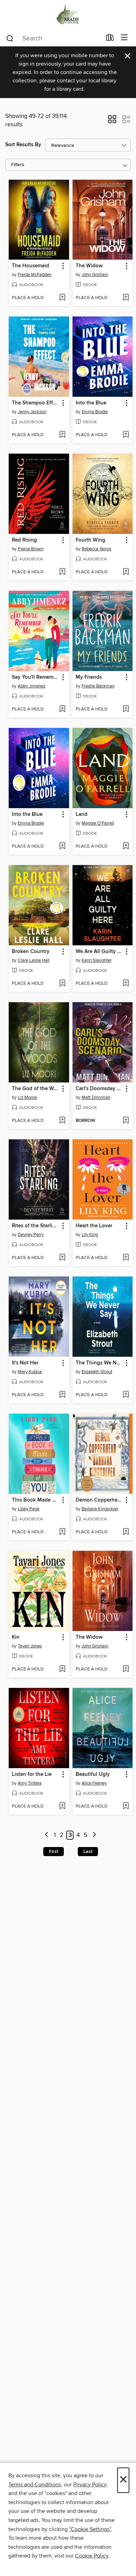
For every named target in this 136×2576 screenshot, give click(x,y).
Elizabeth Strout (97, 1372)
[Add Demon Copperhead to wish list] (126, 1532)
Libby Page (29, 1509)
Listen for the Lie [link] (32, 1774)
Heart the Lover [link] (94, 1226)
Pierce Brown (31, 549)
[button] (112, 121)
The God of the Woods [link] (36, 1089)
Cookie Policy (92, 2556)
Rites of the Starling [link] (35, 1226)
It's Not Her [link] (25, 1363)
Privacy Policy (90, 2485)
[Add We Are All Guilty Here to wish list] (126, 984)
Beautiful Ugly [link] (93, 1774)
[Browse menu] (124, 38)
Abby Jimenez (32, 686)
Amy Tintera (30, 1783)
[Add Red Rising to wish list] (62, 572)
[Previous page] (47, 1835)
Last (88, 1852)
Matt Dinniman (96, 1097)
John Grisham (95, 275)
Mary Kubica (30, 1372)
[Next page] (94, 1835)
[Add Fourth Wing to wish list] (126, 572)
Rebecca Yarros (96, 549)
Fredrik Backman (98, 686)
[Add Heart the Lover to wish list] (126, 1258)
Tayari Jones (30, 1646)
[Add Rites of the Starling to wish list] (62, 1258)
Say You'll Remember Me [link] (36, 677)
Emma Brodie (95, 412)
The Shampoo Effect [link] (36, 403)
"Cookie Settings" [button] (90, 2529)
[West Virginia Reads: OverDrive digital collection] (68, 15)
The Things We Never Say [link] (99, 1363)
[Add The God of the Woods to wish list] (62, 1121)
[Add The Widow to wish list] (126, 298)
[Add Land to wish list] (126, 847)
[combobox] (54, 38)
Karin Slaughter (97, 960)
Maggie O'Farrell (98, 823)
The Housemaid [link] (31, 266)
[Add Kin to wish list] (62, 1669)
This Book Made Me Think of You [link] (36, 1500)
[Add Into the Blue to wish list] (126, 435)
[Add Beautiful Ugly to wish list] (126, 1807)
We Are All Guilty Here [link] (99, 952)
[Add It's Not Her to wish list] (62, 1395)
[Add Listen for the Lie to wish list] (62, 1807)
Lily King (90, 1235)
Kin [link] (16, 1637)
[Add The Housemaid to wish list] (62, 298)
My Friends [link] (89, 677)
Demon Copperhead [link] (99, 1500)
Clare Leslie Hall (34, 960)
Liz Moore (27, 1097)
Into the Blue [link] (91, 403)
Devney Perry (31, 1235)
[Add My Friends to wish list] (126, 709)
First (54, 1852)
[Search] (10, 38)
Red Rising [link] (24, 540)
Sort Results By (23, 145)
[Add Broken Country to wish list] (62, 984)
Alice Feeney (94, 1783)
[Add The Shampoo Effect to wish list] (62, 435)
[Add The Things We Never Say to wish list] (126, 1395)
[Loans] (110, 39)
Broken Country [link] (31, 952)
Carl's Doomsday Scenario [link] (99, 1089)
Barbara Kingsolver (100, 1509)
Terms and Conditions (35, 2485)
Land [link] (82, 814)
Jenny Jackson (32, 412)
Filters (18, 165)
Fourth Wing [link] (90, 540)
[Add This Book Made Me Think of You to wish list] (62, 1532)
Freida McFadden (35, 275)
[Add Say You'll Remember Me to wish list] (62, 709)
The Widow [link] (89, 266)
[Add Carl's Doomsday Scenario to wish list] (126, 1121)
